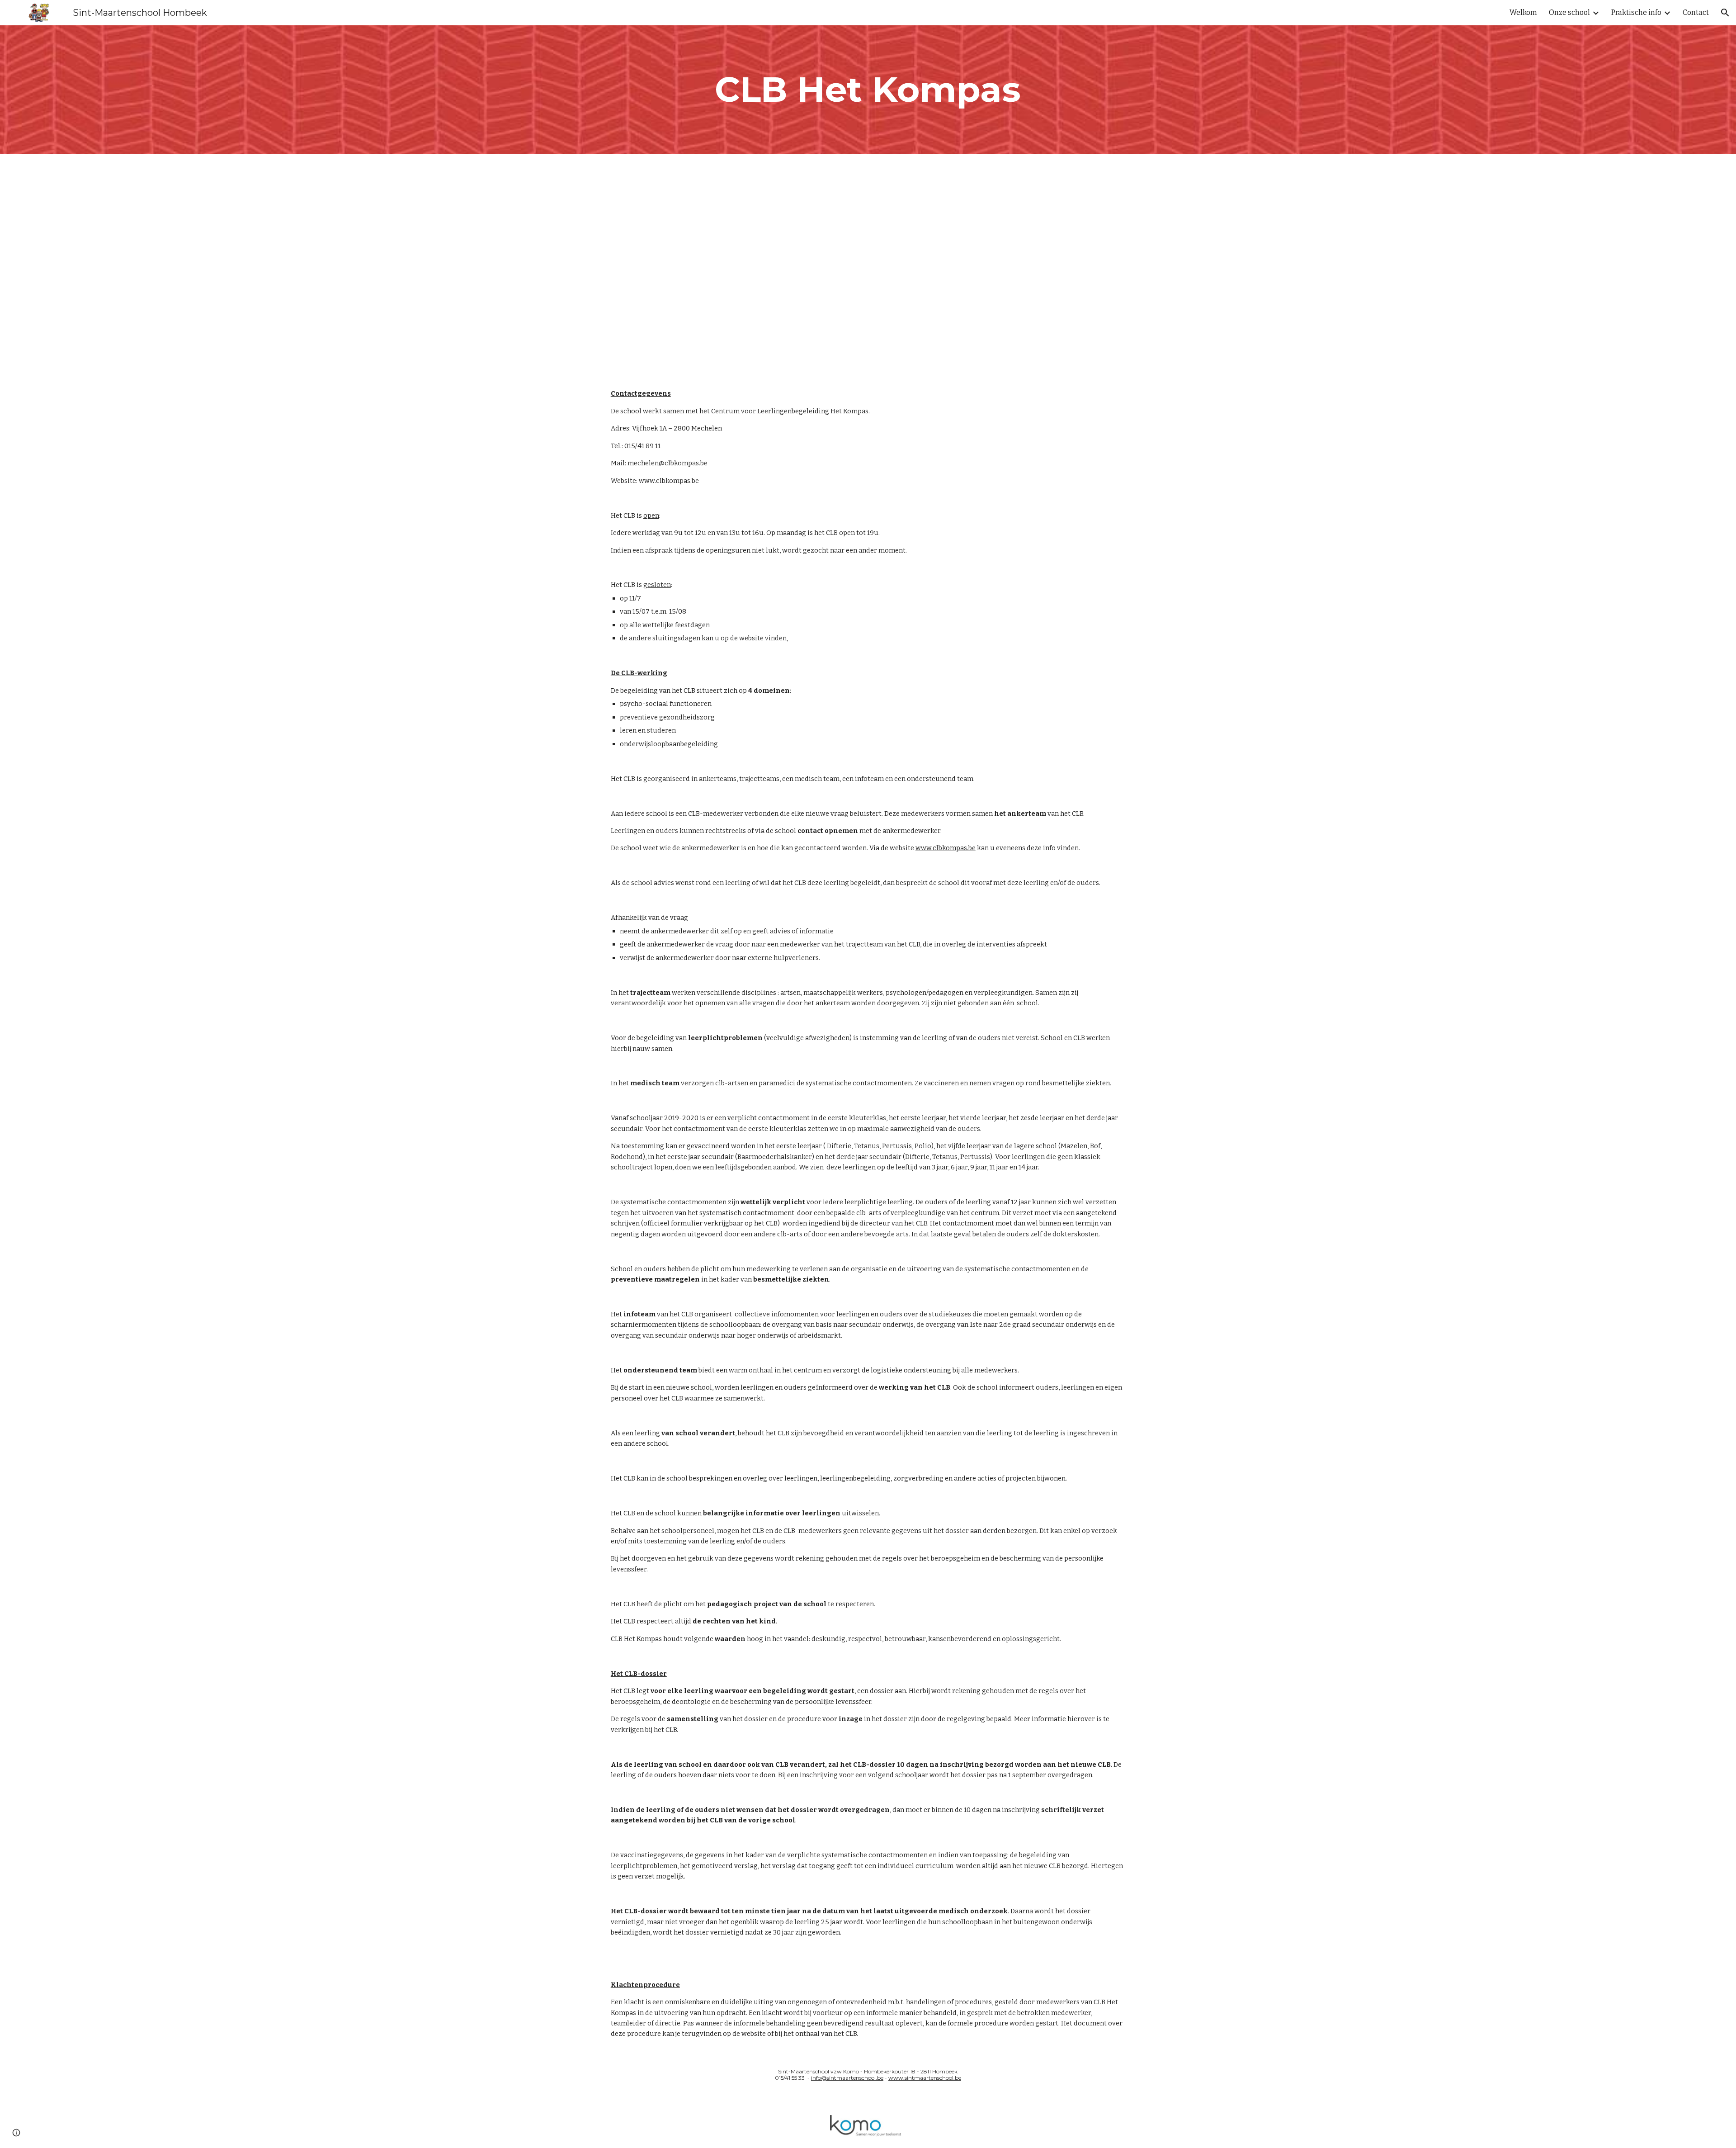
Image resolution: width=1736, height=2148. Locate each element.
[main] (868, 90)
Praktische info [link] (1636, 12)
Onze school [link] (1569, 12)
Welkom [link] (1523, 12)
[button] (1725, 13)
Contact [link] (1696, 12)
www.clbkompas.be (669, 481)
